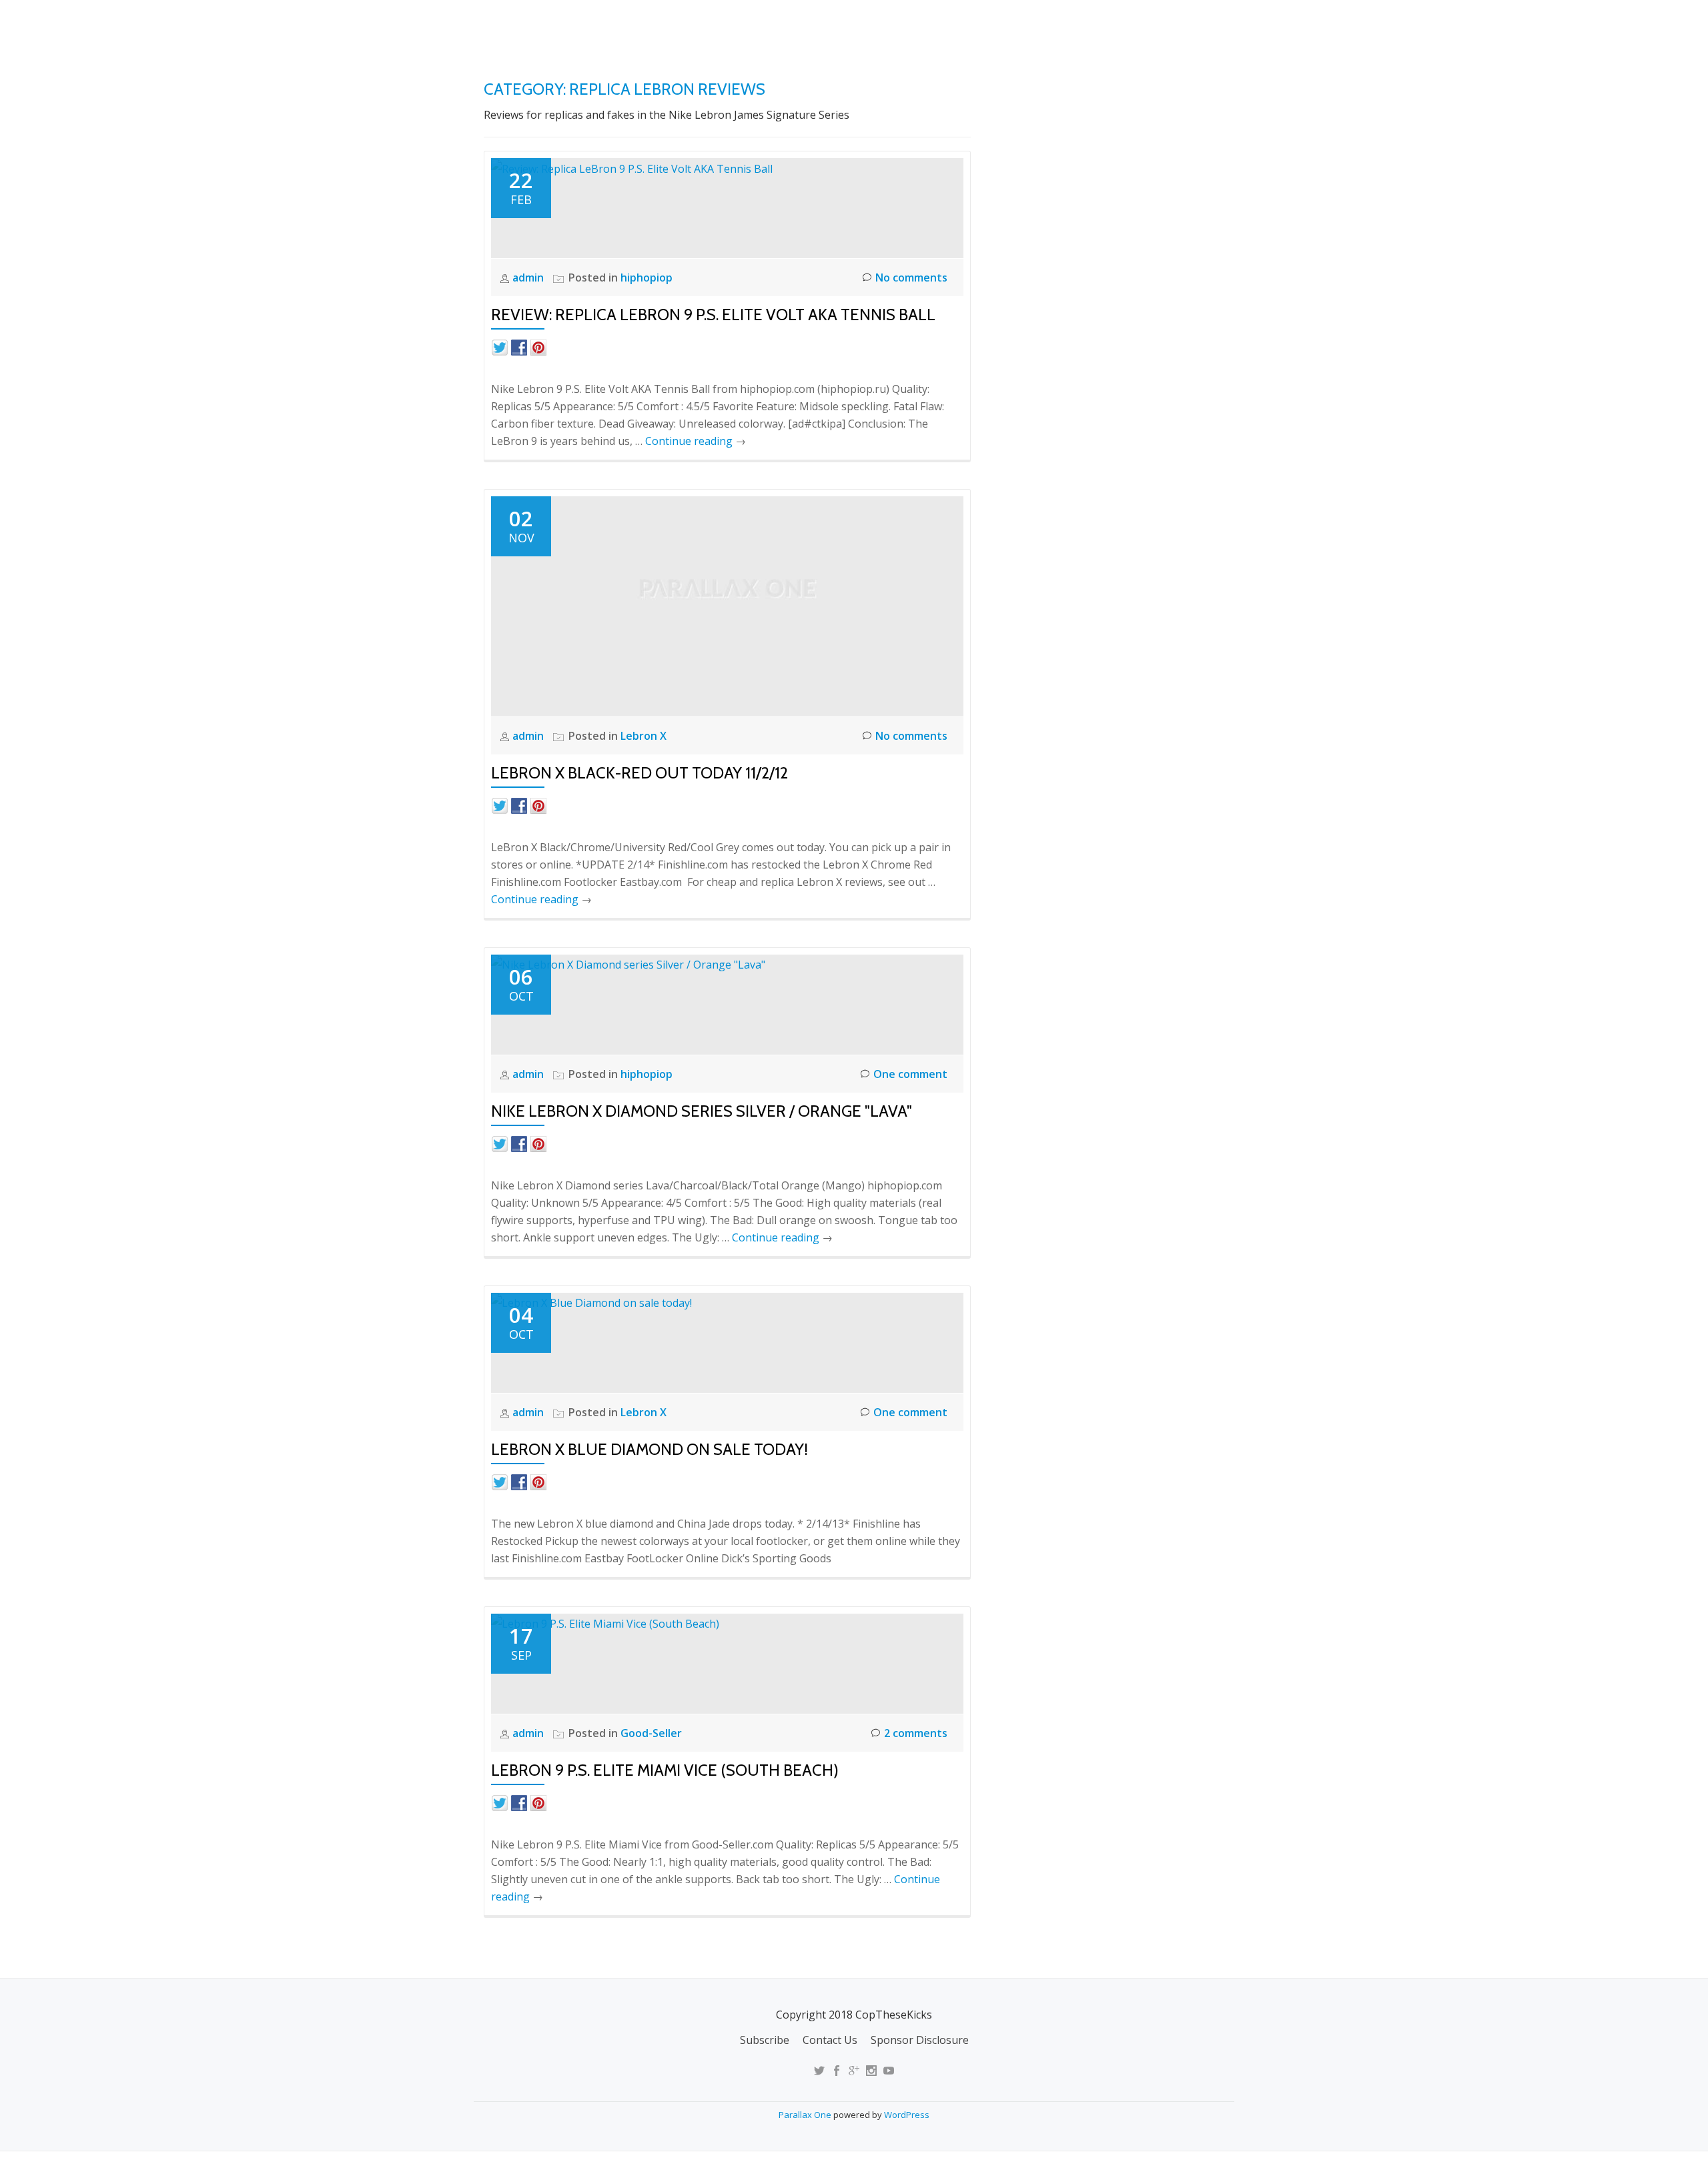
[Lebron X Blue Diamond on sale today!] (591, 1302)
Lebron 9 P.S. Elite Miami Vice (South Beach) (665, 1770)
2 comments (916, 1733)
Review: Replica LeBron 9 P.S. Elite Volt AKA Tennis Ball (713, 315)
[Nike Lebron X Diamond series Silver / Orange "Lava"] (628, 964)
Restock (1070, 23)
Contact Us (830, 2040)
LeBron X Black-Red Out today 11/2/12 (639, 773)
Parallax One (806, 2115)
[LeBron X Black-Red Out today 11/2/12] (727, 605)
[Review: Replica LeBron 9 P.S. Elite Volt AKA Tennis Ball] (632, 167)
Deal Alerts (1147, 23)
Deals (1217, 23)
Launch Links (990, 23)
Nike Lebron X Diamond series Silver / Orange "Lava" (702, 1111)
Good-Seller (651, 1733)
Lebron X (644, 736)
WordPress (907, 2115)
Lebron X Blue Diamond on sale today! (650, 1449)
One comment (910, 1074)
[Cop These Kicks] (616, 23)
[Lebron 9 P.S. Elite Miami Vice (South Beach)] (605, 1623)
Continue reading (696, 441)
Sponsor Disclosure (920, 2040)
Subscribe (765, 2040)
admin (529, 278)
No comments (911, 278)
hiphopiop (647, 278)
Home (918, 23)
